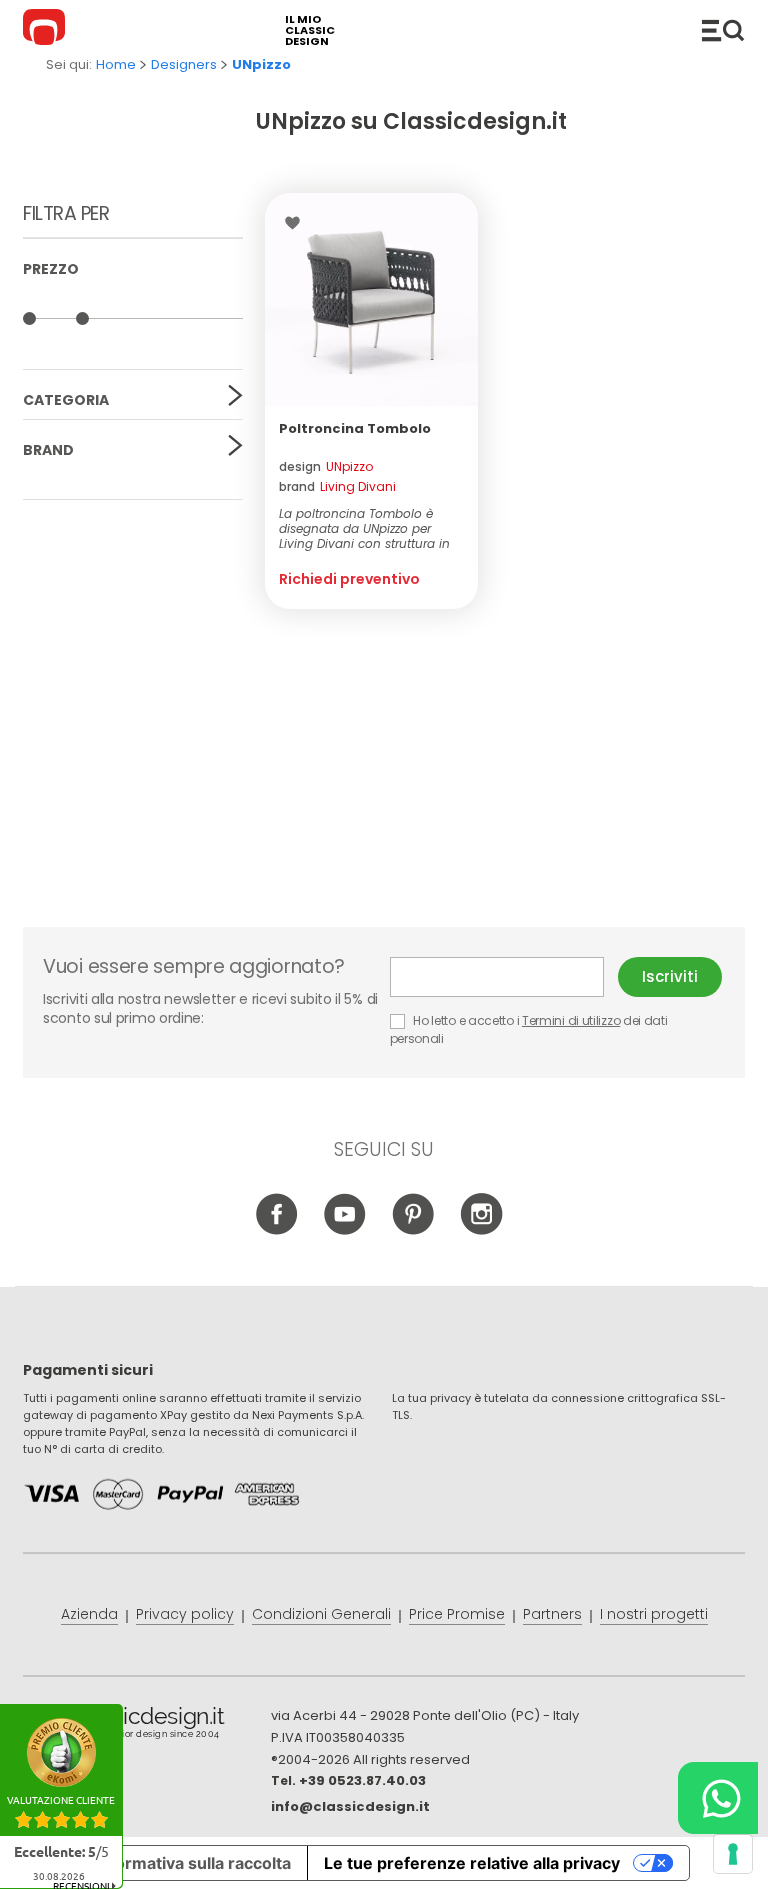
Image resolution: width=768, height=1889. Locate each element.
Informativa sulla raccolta (193, 1863)
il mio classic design (310, 30)
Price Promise (457, 1614)
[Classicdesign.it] (47, 30)
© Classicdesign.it (147, 1726)
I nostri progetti (654, 1614)
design (326, 466)
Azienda (89, 1614)
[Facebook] (277, 1230)
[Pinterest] (413, 1230)
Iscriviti (670, 976)
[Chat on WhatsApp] (718, 1798)
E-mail (504, 977)
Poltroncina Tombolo (355, 428)
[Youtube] (345, 1230)
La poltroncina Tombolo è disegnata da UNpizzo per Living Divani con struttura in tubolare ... (364, 528)
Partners (552, 1614)
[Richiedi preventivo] (371, 299)
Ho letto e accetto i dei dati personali (529, 1029)
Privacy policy (185, 1614)
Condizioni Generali (321, 1614)
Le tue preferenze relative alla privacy (472, 1863)
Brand (48, 450)
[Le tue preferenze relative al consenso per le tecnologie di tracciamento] (733, 1854)
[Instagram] (481, 1230)
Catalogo (723, 30)
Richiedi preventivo (349, 579)
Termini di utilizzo (571, 1020)
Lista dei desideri (297, 223)
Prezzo (51, 269)
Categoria (66, 400)
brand (337, 486)
